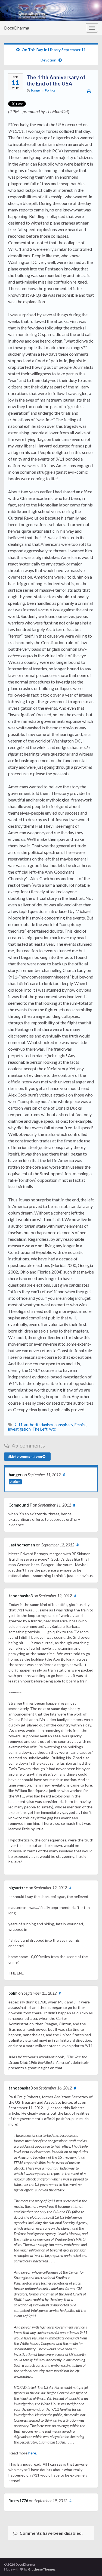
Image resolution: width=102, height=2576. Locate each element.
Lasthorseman (22, 1545)
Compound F (20, 1505)
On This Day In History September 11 (54, 50)
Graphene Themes (42, 2569)
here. (33, 2453)
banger (36, 90)
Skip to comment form (25, 1456)
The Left (40, 1429)
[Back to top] (90, 2564)
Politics (50, 90)
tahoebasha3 (21, 1596)
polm (13, 1993)
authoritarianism (38, 1425)
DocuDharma (17, 28)
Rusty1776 (18, 2501)
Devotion (48, 60)
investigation (19, 1429)
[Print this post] (89, 91)
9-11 (18, 1425)
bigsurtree (18, 1888)
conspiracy (64, 1425)
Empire (81, 1425)
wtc (52, 1429)
